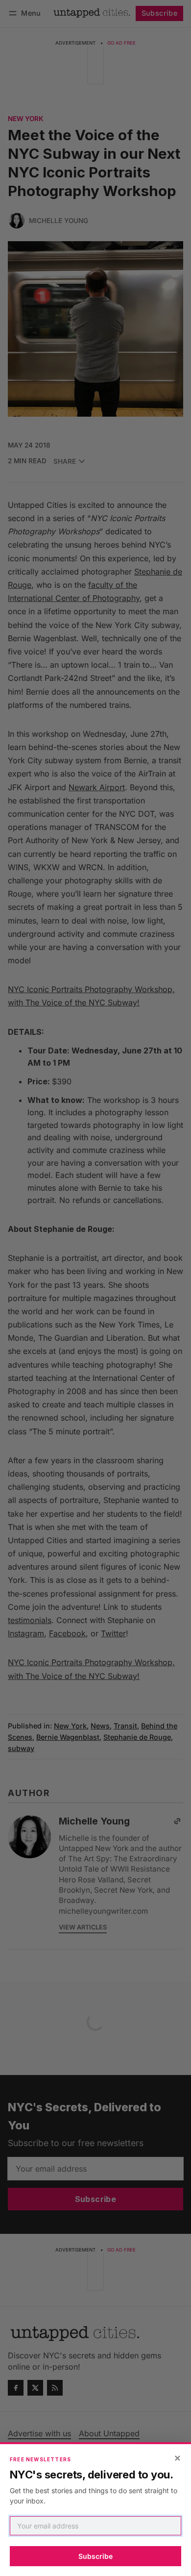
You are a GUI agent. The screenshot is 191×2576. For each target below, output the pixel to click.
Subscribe (95, 2556)
